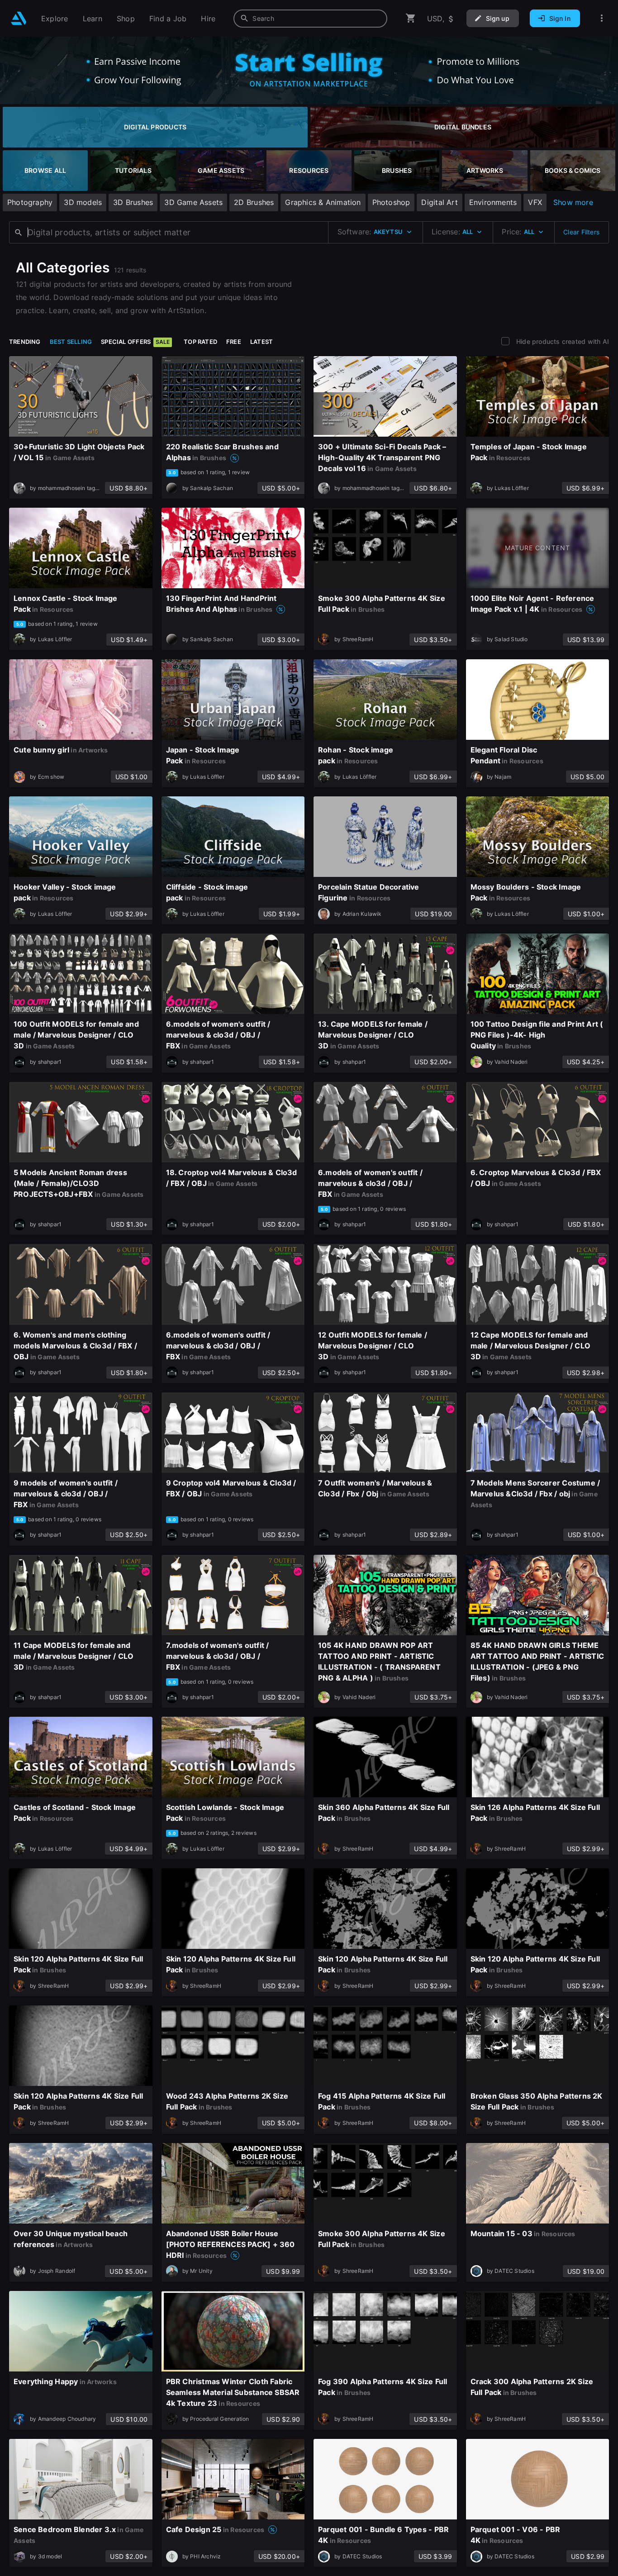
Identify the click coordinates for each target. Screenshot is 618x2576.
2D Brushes (254, 202)
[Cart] (411, 18)
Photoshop (391, 202)
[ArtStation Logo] (19, 18)
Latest (261, 342)
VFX (535, 202)
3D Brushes (133, 202)
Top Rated (200, 342)
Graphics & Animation (323, 202)
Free (234, 342)
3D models (83, 202)
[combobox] (310, 19)
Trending (25, 342)
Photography (30, 202)
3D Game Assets (193, 202)
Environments (493, 202)
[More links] (602, 18)
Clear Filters (581, 232)
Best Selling (71, 342)
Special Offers (135, 342)
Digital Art (439, 202)
